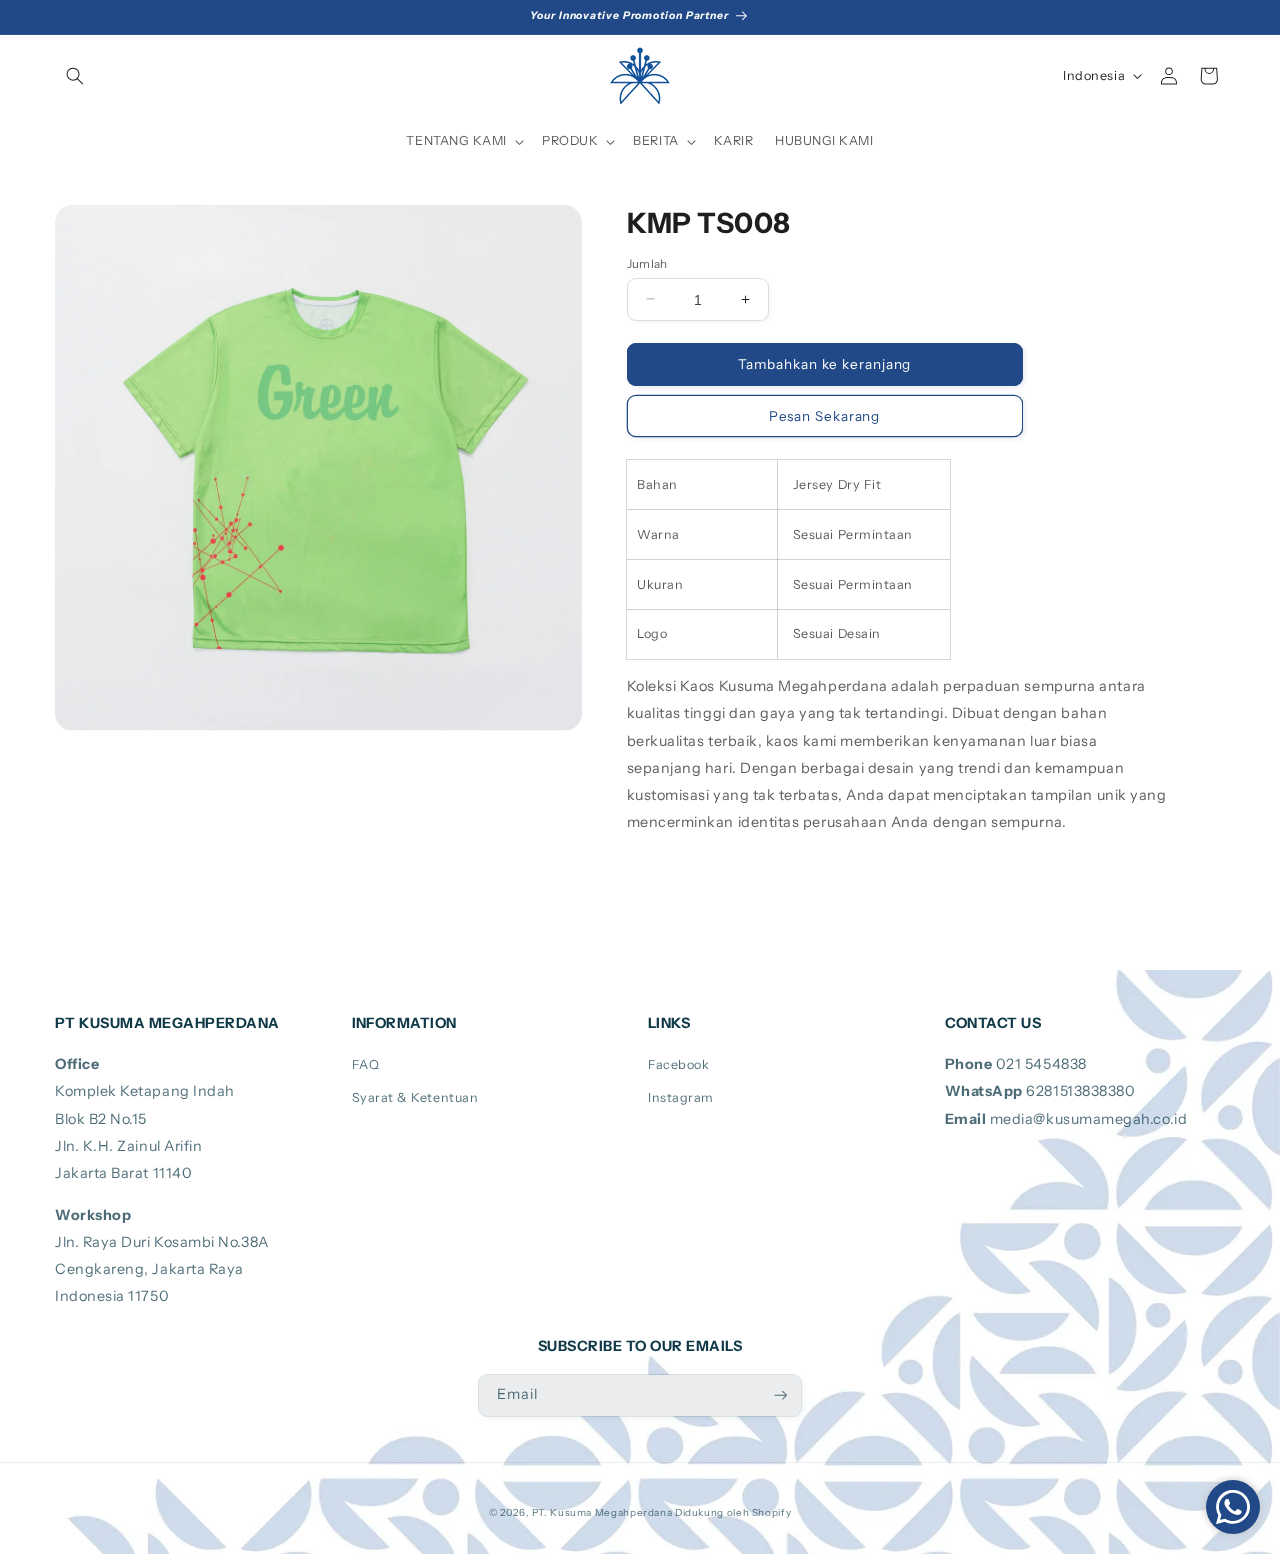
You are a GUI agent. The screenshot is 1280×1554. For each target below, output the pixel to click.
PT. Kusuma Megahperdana (602, 1512)
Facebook (678, 1064)
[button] (75, 76)
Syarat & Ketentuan (415, 1097)
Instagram (681, 1097)
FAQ (366, 1064)
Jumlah (647, 263)
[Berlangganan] (781, 1395)
